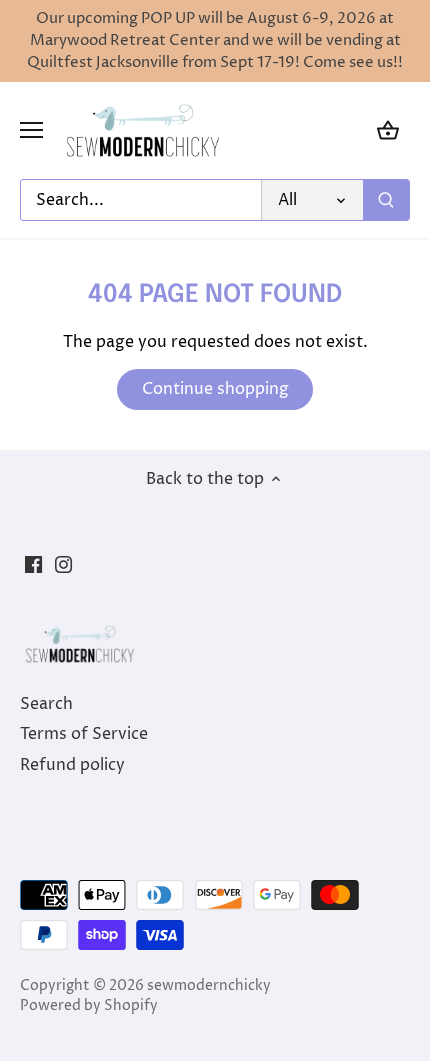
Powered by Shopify (89, 1006)
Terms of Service (84, 734)
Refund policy (72, 765)
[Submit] (386, 200)
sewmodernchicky (209, 986)
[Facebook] (33, 564)
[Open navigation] (31, 130)
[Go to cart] (388, 130)
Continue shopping (215, 389)
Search (46, 704)
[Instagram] (63, 564)
